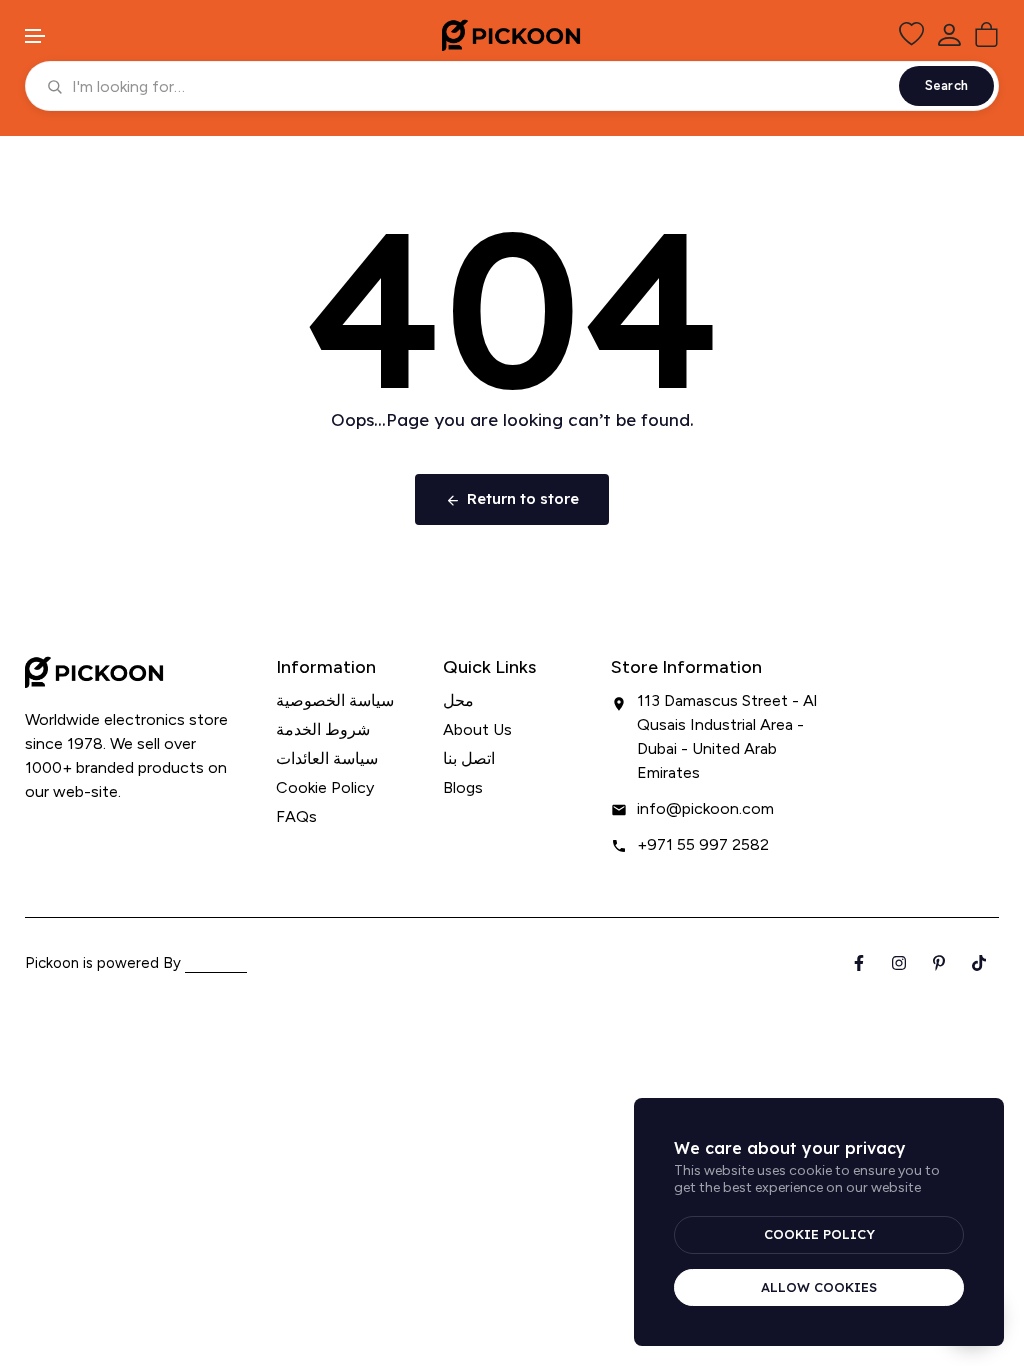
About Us (477, 729)
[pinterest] (97, 831)
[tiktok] (130, 831)
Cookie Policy (325, 787)
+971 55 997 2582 (703, 844)
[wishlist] (911, 34)
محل (458, 700)
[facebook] (30, 831)
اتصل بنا (469, 758)
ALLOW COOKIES (819, 1287)
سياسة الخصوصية (335, 700)
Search (946, 85)
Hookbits (216, 963)
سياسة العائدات (327, 758)
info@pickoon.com (705, 808)
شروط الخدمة (323, 729)
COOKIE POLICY (819, 1234)
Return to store (523, 498)
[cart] (986, 34)
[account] (949, 35)
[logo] (512, 34)
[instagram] (63, 831)
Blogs (463, 787)
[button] (36, 36)
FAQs (296, 816)
